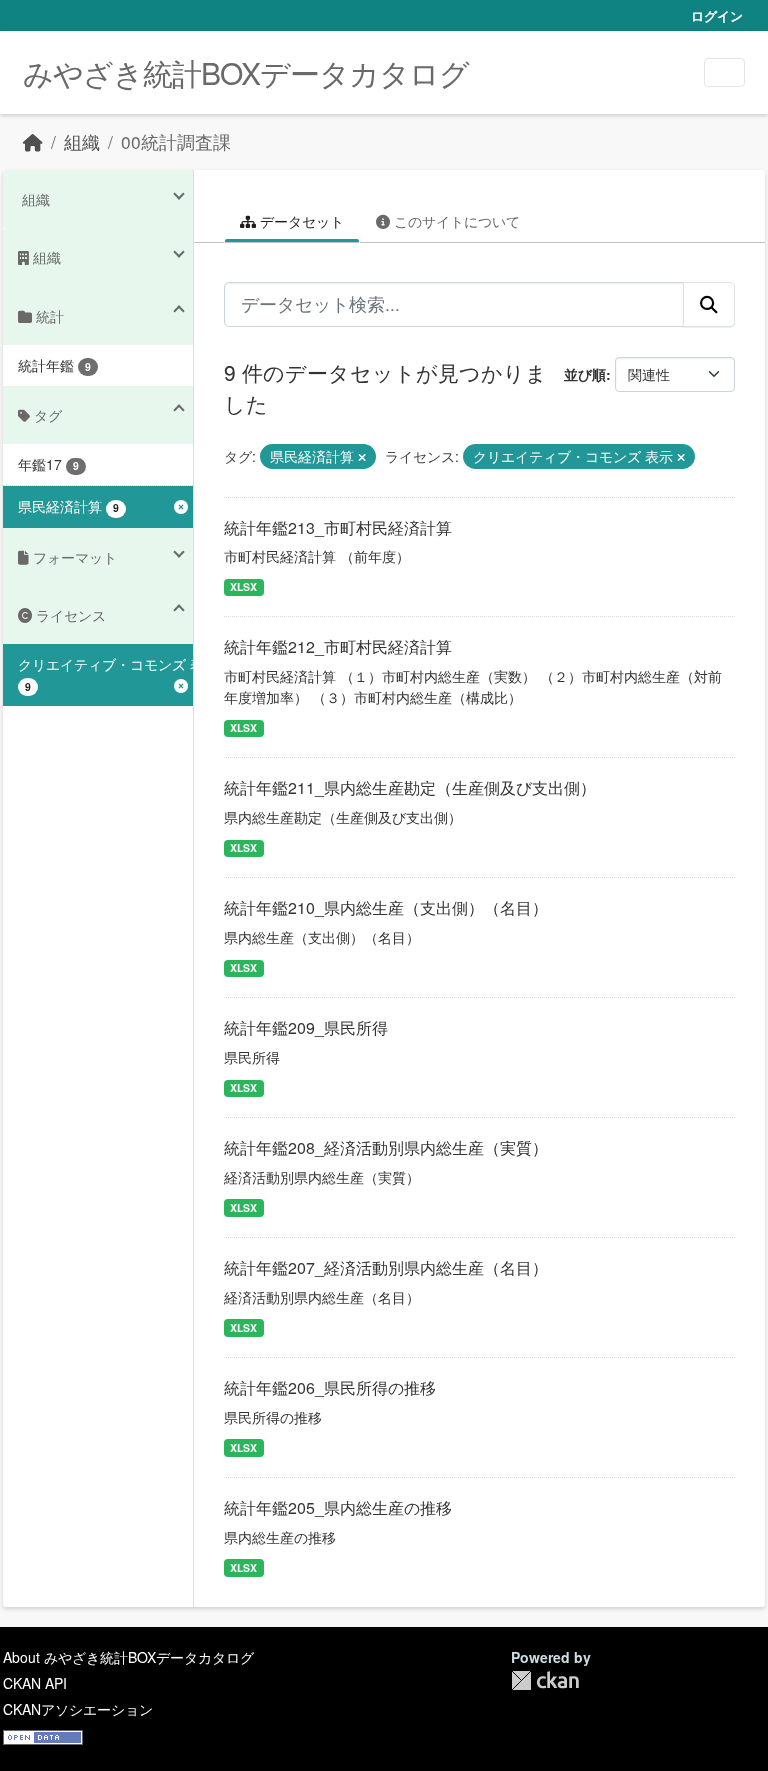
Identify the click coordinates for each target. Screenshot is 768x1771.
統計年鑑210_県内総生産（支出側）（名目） (386, 907)
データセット (300, 221)
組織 (82, 141)
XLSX (243, 586)
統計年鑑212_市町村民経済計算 (338, 646)
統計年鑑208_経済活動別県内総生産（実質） (386, 1147)
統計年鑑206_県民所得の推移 (330, 1387)
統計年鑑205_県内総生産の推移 (338, 1507)
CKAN (545, 1680)
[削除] (362, 457)
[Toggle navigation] (724, 72)
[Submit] (709, 304)
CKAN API (35, 1683)
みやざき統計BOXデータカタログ (246, 72)
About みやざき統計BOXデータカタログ (128, 1657)
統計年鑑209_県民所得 (306, 1027)
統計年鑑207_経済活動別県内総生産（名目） (386, 1267)
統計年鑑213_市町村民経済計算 (338, 527)
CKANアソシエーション (78, 1709)
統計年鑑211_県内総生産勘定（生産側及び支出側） (410, 787)
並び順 (585, 374)
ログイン (717, 15)
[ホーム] (33, 141)
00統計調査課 (176, 141)
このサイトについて (455, 221)
